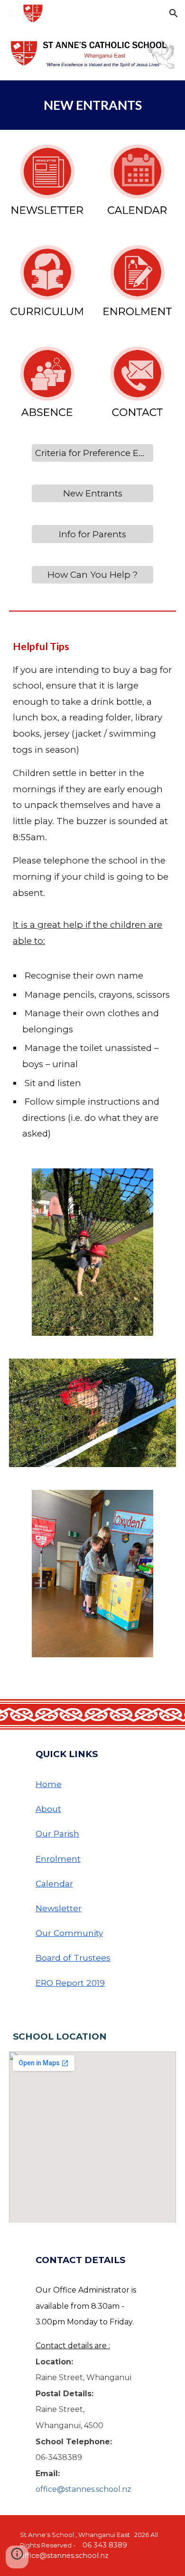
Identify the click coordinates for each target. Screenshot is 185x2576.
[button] (11, 13)
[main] (92, 105)
